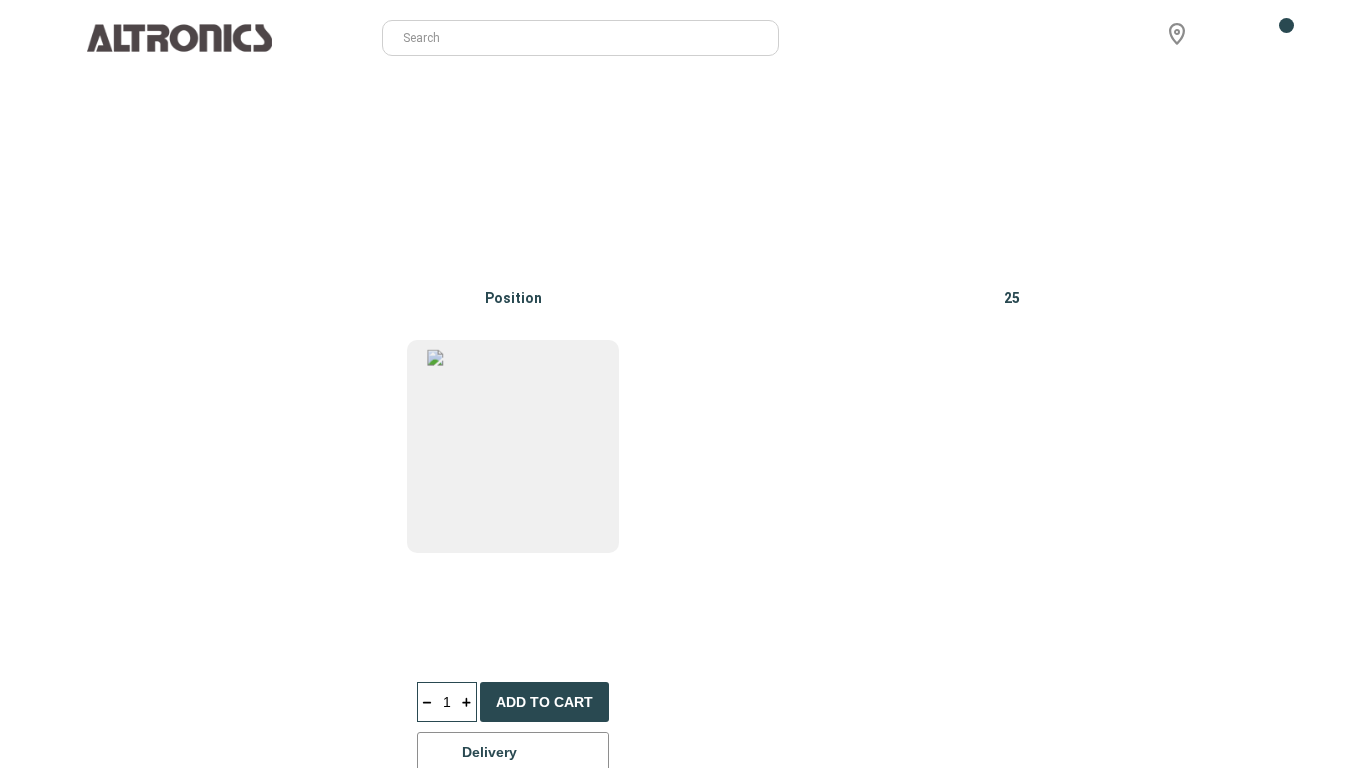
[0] (1274, 38)
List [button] (1272, 297)
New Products (1052, 98)
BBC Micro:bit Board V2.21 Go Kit (948, 610)
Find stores (1248, 98)
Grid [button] (1209, 297)
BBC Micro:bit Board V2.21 (726, 598)
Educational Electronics (215, 235)
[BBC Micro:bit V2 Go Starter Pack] (1177, 446)
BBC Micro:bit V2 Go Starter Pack (1173, 610)
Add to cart (544, 702)
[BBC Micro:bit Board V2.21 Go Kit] (956, 446)
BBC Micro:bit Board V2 (495, 598)
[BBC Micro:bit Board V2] (513, 446)
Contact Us (1153, 98)
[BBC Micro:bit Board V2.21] (734, 446)
